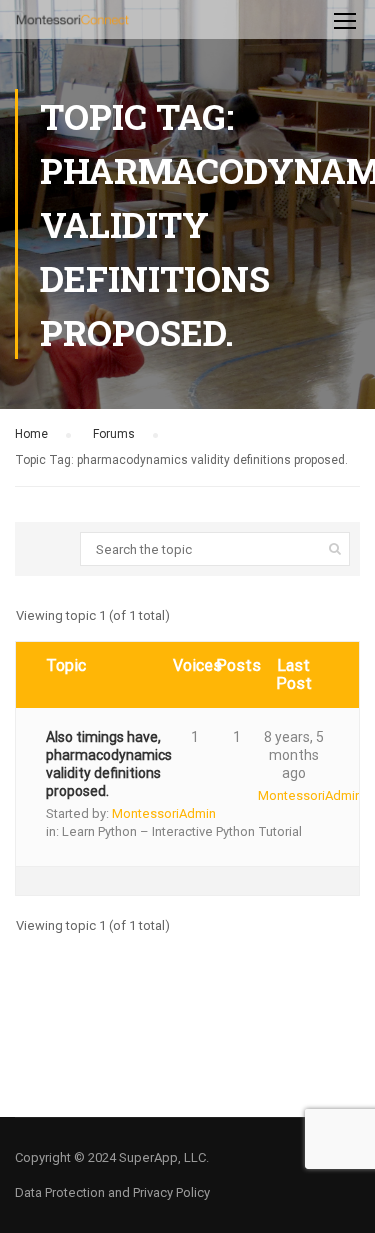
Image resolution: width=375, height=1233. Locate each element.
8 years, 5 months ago (294, 755)
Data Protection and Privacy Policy (112, 1192)
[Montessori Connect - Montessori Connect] (72, 24)
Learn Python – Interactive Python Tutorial (182, 831)
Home (31, 434)
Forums (114, 434)
